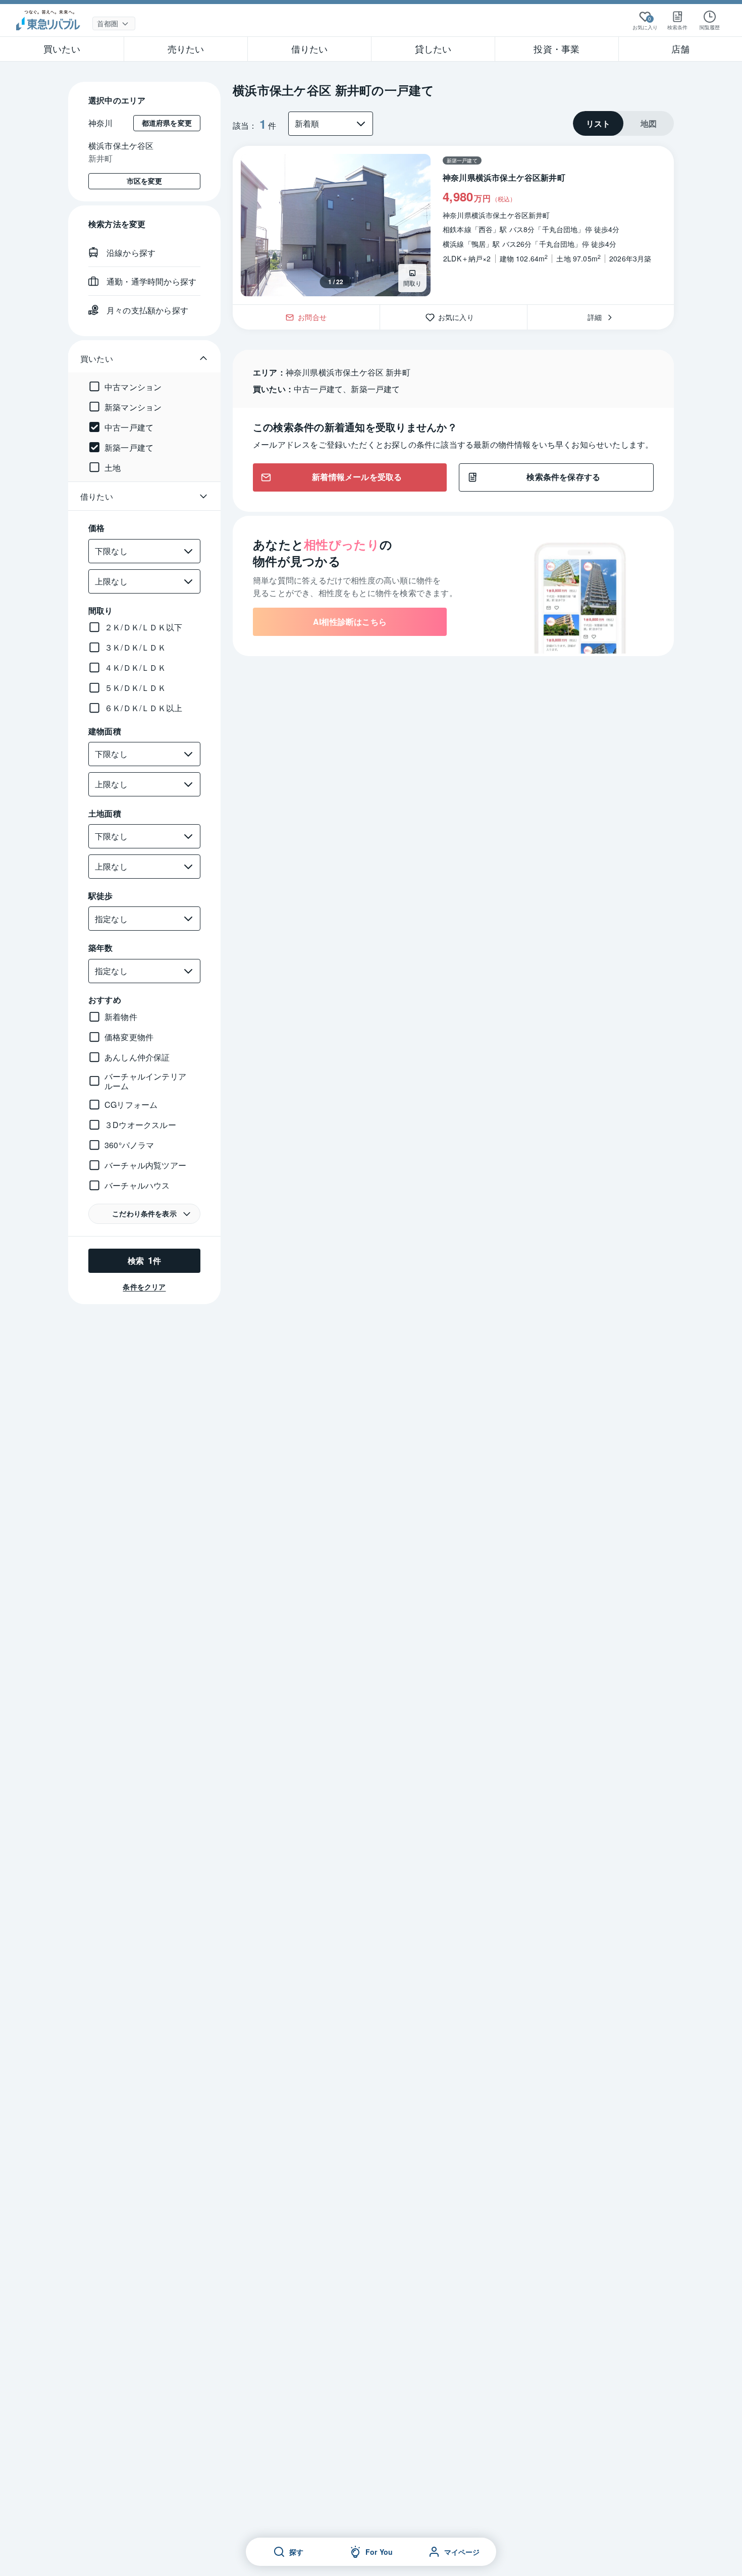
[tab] (598, 123)
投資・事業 (556, 48)
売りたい (186, 48)
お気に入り (460, 316)
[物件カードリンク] (453, 225)
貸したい (433, 48)
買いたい (62, 48)
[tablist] (623, 123)
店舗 (680, 48)
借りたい (310, 48)
